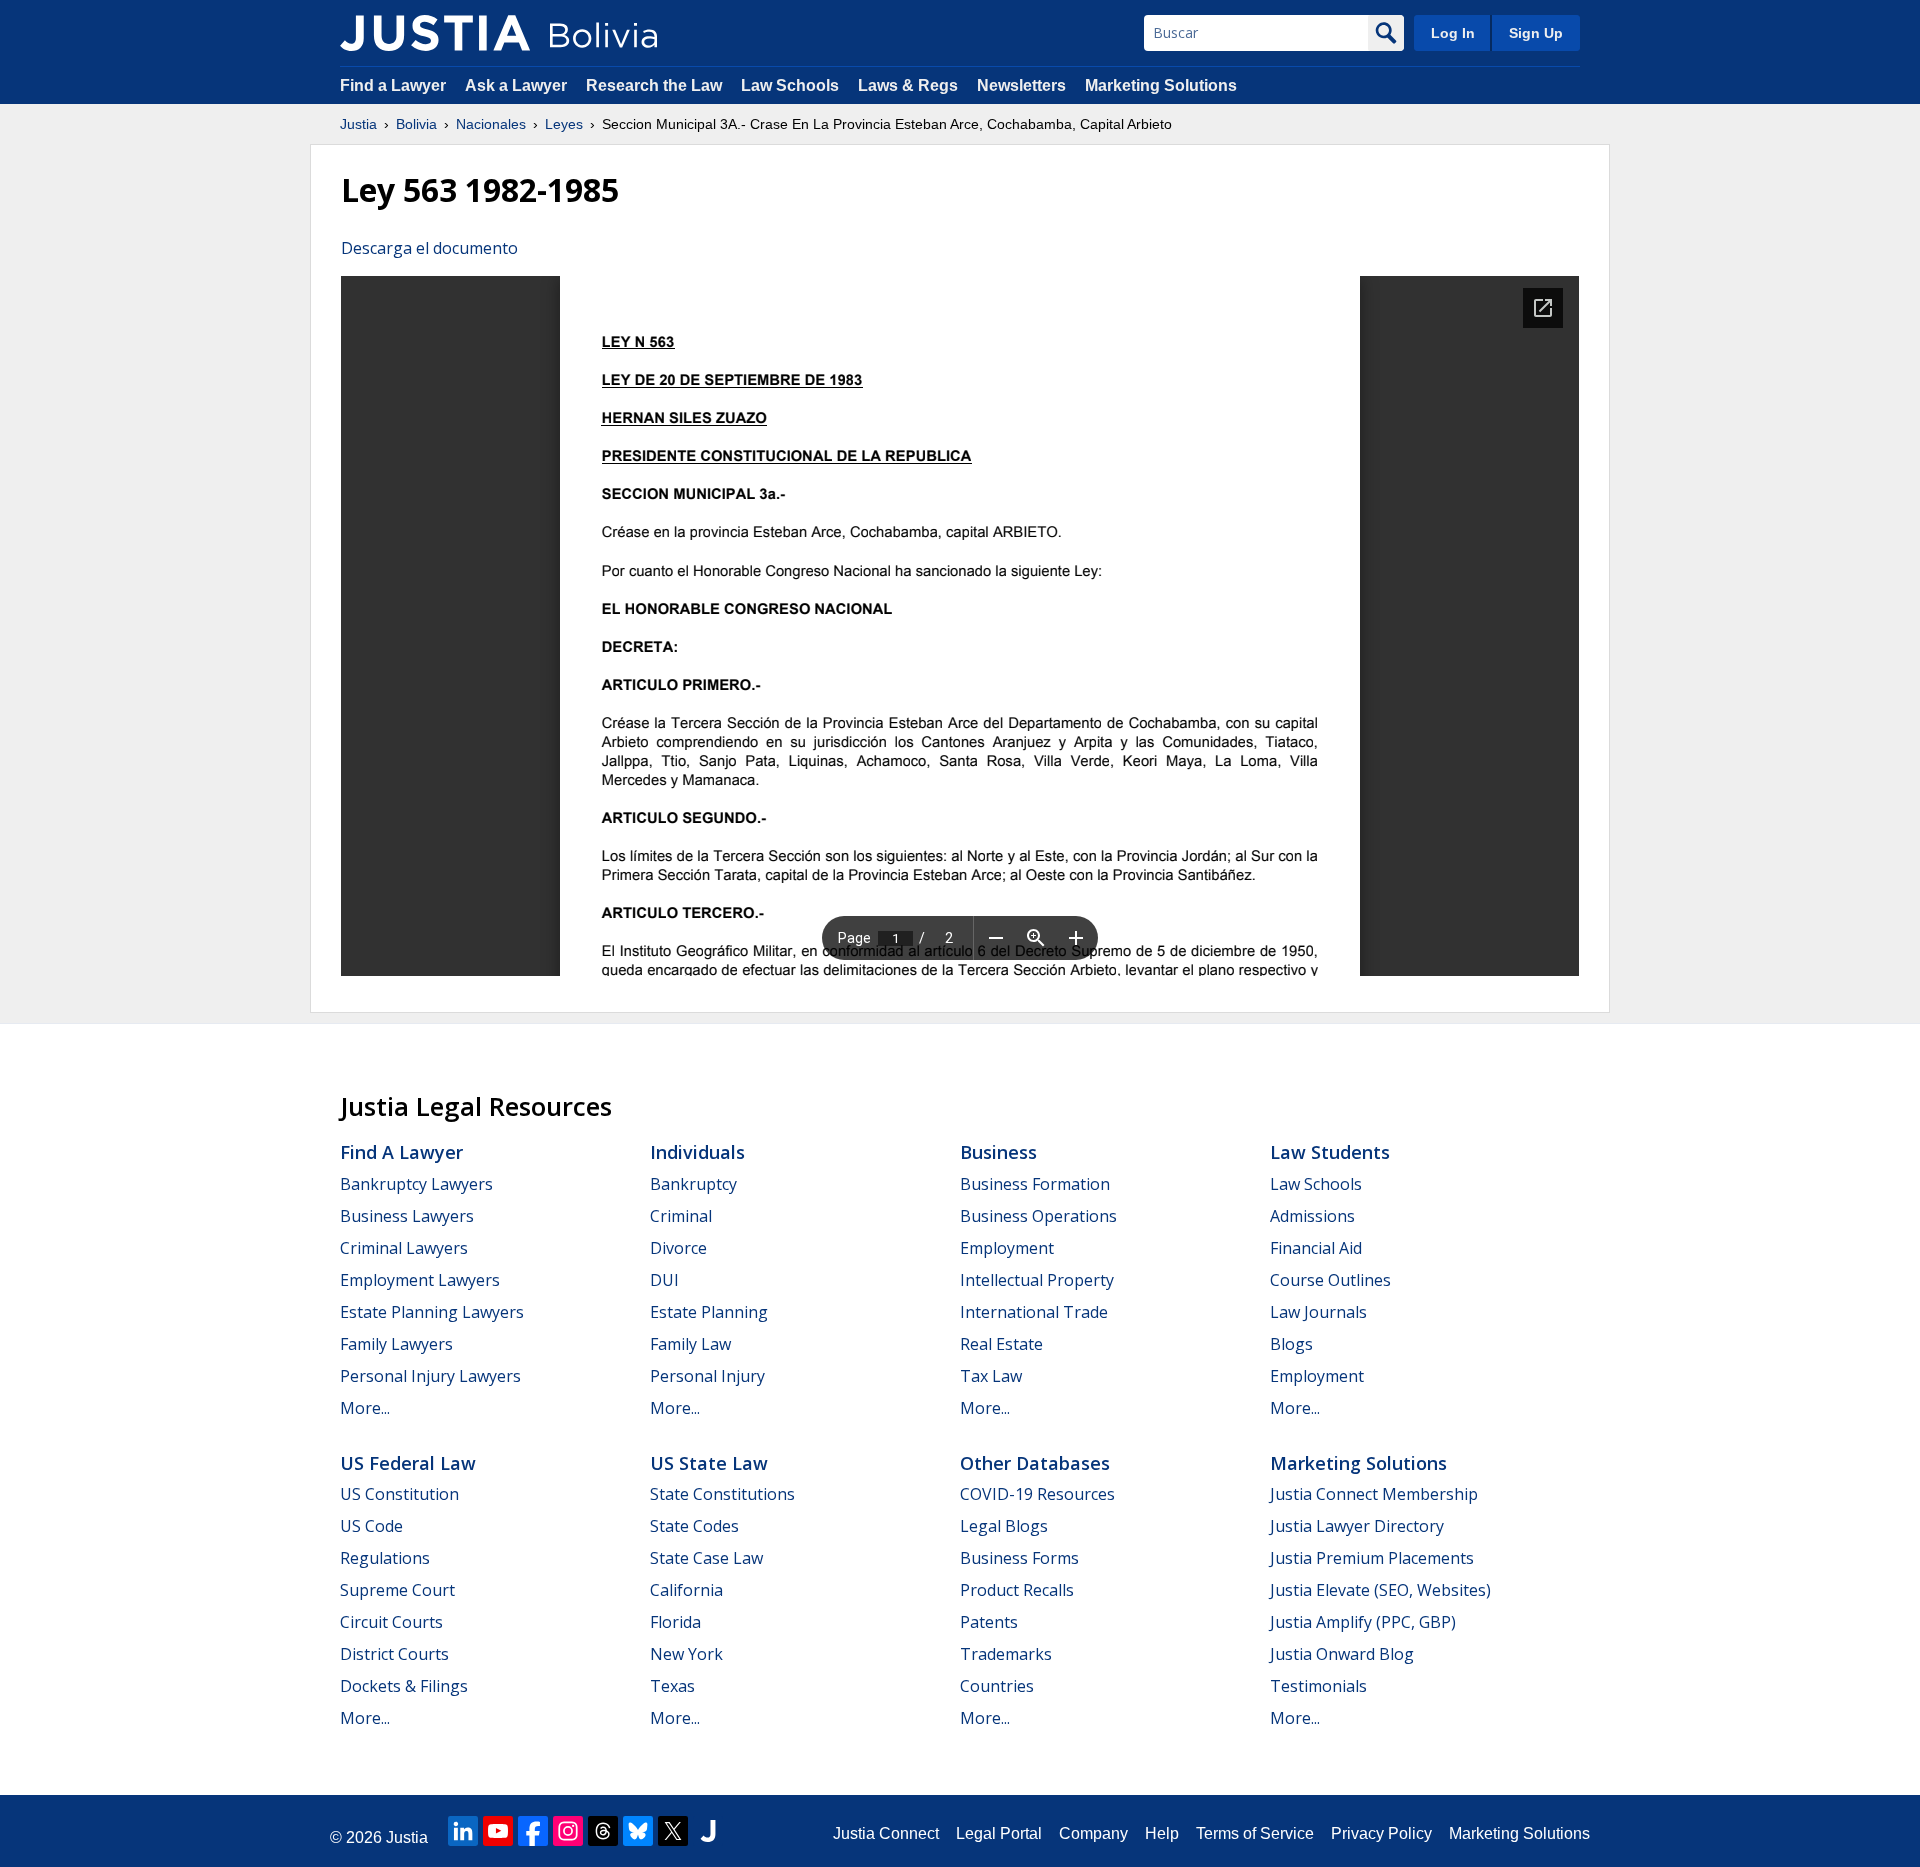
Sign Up (1536, 33)
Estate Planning (709, 1312)
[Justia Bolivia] (435, 33)
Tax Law (991, 1376)
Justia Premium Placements (1372, 1558)
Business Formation (1035, 1184)
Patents (989, 1622)
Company (1093, 1833)
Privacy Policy (1381, 1833)
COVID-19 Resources (1037, 1494)
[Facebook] (533, 1831)
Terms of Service (1255, 1833)
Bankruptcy (693, 1184)
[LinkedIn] (463, 1831)
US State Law (709, 1463)
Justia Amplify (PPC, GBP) (1363, 1622)
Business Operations (1038, 1216)
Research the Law (654, 85)
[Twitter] (673, 1831)
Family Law (690, 1344)
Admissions (1312, 1216)
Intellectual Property (1037, 1280)
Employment (1007, 1248)
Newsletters (1021, 85)
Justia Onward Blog (1342, 1654)
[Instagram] (568, 1831)
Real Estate (1001, 1344)
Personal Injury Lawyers (430, 1376)
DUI (664, 1280)
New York (686, 1654)
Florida (675, 1622)
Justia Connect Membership (1374, 1494)
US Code (371, 1526)
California (686, 1590)
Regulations (385, 1558)
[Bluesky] (638, 1831)
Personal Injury (707, 1376)
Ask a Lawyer (518, 85)
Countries (997, 1686)
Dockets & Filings (404, 1686)
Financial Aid (1316, 1248)
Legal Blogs (1004, 1526)
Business (998, 1152)
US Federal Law (408, 1463)
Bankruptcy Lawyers (416, 1184)
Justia (358, 124)
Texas (672, 1686)
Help (1162, 1833)
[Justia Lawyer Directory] (708, 1831)
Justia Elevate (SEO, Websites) (1380, 1590)
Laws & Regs (908, 85)
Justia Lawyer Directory (1357, 1526)
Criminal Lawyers (404, 1248)
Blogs (1291, 1344)
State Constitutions (722, 1494)
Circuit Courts (391, 1622)
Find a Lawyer (393, 85)
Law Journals (1318, 1312)
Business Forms (1019, 1558)
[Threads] (603, 1831)
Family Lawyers (396, 1344)
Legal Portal (999, 1833)
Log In (1453, 33)
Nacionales (491, 124)
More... (365, 1408)
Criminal (681, 1216)
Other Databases (1035, 1463)
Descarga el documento (429, 248)
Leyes (564, 124)
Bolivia (416, 124)
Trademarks (1006, 1654)
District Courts (394, 1654)
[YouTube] (498, 1831)
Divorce (678, 1248)
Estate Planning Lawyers (432, 1312)
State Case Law (706, 1558)
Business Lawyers (407, 1216)
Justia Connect (886, 1833)
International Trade (1034, 1312)
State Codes (694, 1526)
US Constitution (399, 1494)
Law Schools (790, 85)
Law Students (1330, 1152)
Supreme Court (397, 1590)
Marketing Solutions (1161, 85)
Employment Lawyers (420, 1280)
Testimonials (1318, 1686)
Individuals (697, 1152)
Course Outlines (1330, 1280)
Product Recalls (1017, 1590)
